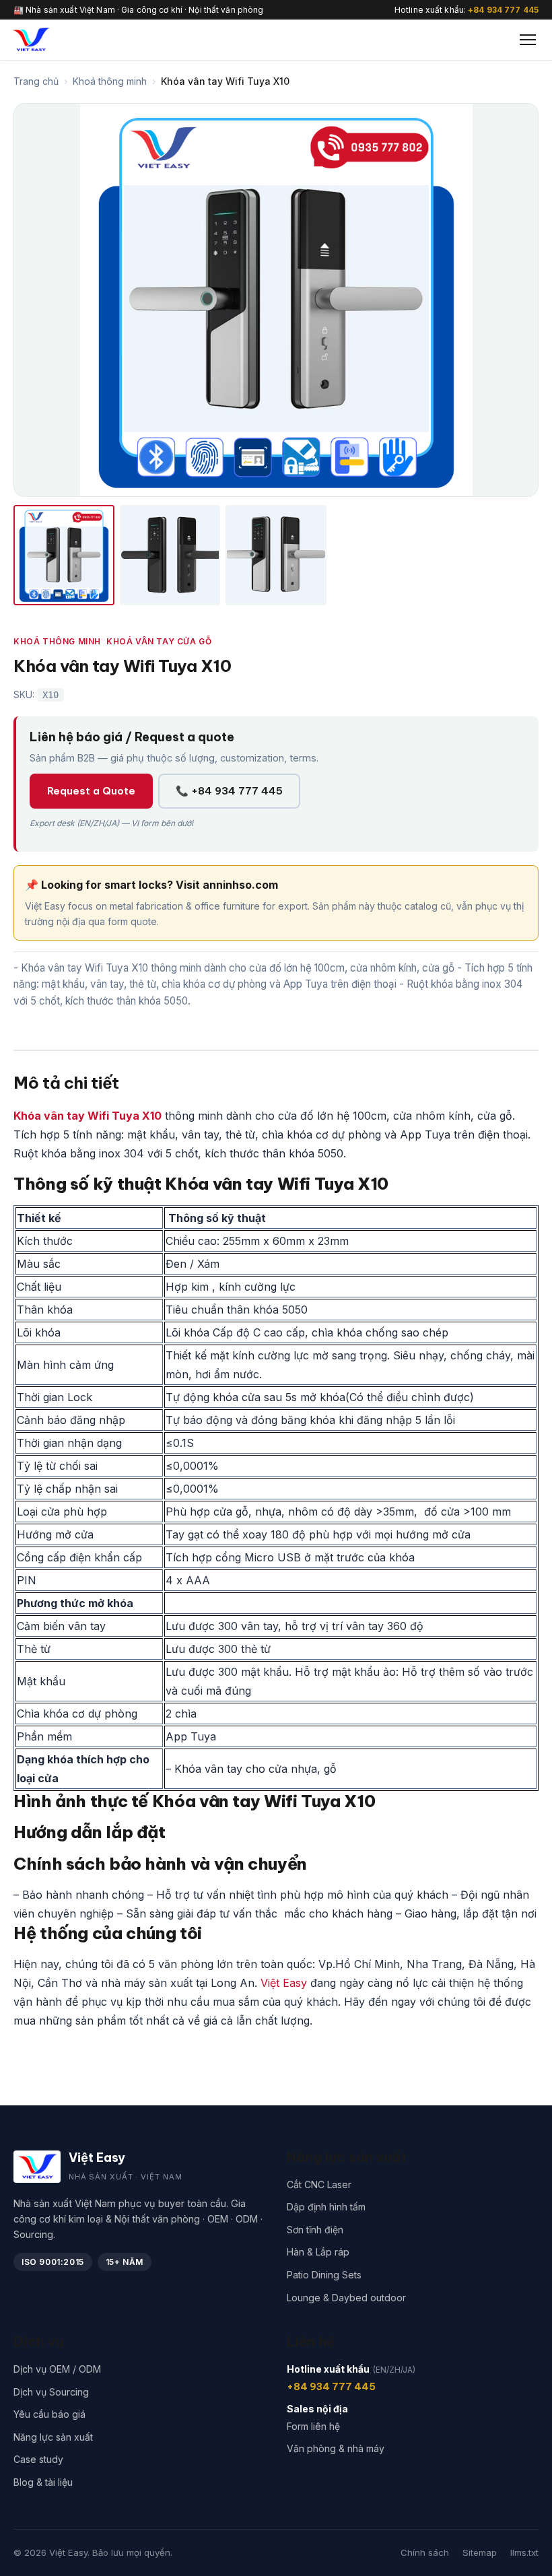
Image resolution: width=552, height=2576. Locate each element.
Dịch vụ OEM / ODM (57, 2369)
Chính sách (425, 2552)
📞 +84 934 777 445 (229, 791)
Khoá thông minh (110, 81)
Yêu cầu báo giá (49, 2414)
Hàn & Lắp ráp (318, 2252)
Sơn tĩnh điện (315, 2230)
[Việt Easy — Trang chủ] (31, 40)
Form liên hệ (313, 2426)
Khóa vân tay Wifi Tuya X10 (88, 1116)
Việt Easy (284, 1983)
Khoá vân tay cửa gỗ (159, 641)
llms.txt (524, 2552)
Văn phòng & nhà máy (336, 2448)
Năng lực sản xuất (53, 2437)
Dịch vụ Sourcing (51, 2392)
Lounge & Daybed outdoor (346, 2298)
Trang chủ (36, 81)
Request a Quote (91, 791)
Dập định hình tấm (326, 2207)
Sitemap (480, 2552)
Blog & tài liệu (43, 2482)
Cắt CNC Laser (319, 2184)
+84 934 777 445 (503, 10)
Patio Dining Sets (324, 2275)
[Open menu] (528, 40)
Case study (38, 2459)
